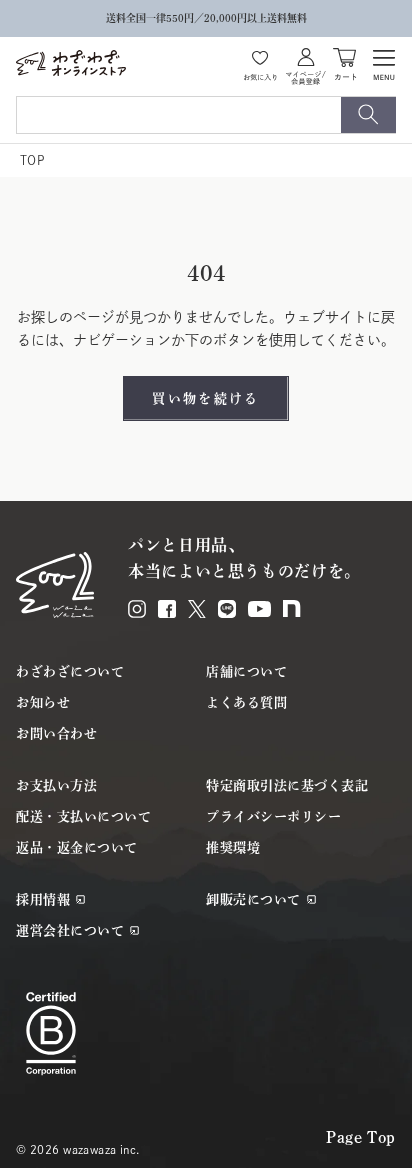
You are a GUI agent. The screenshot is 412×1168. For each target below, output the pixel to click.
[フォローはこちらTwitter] (197, 609)
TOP (32, 160)
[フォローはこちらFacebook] (167, 609)
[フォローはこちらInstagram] (137, 609)
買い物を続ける (205, 398)
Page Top (361, 1137)
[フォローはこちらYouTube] (259, 609)
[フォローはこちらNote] (292, 608)
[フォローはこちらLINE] (227, 609)
